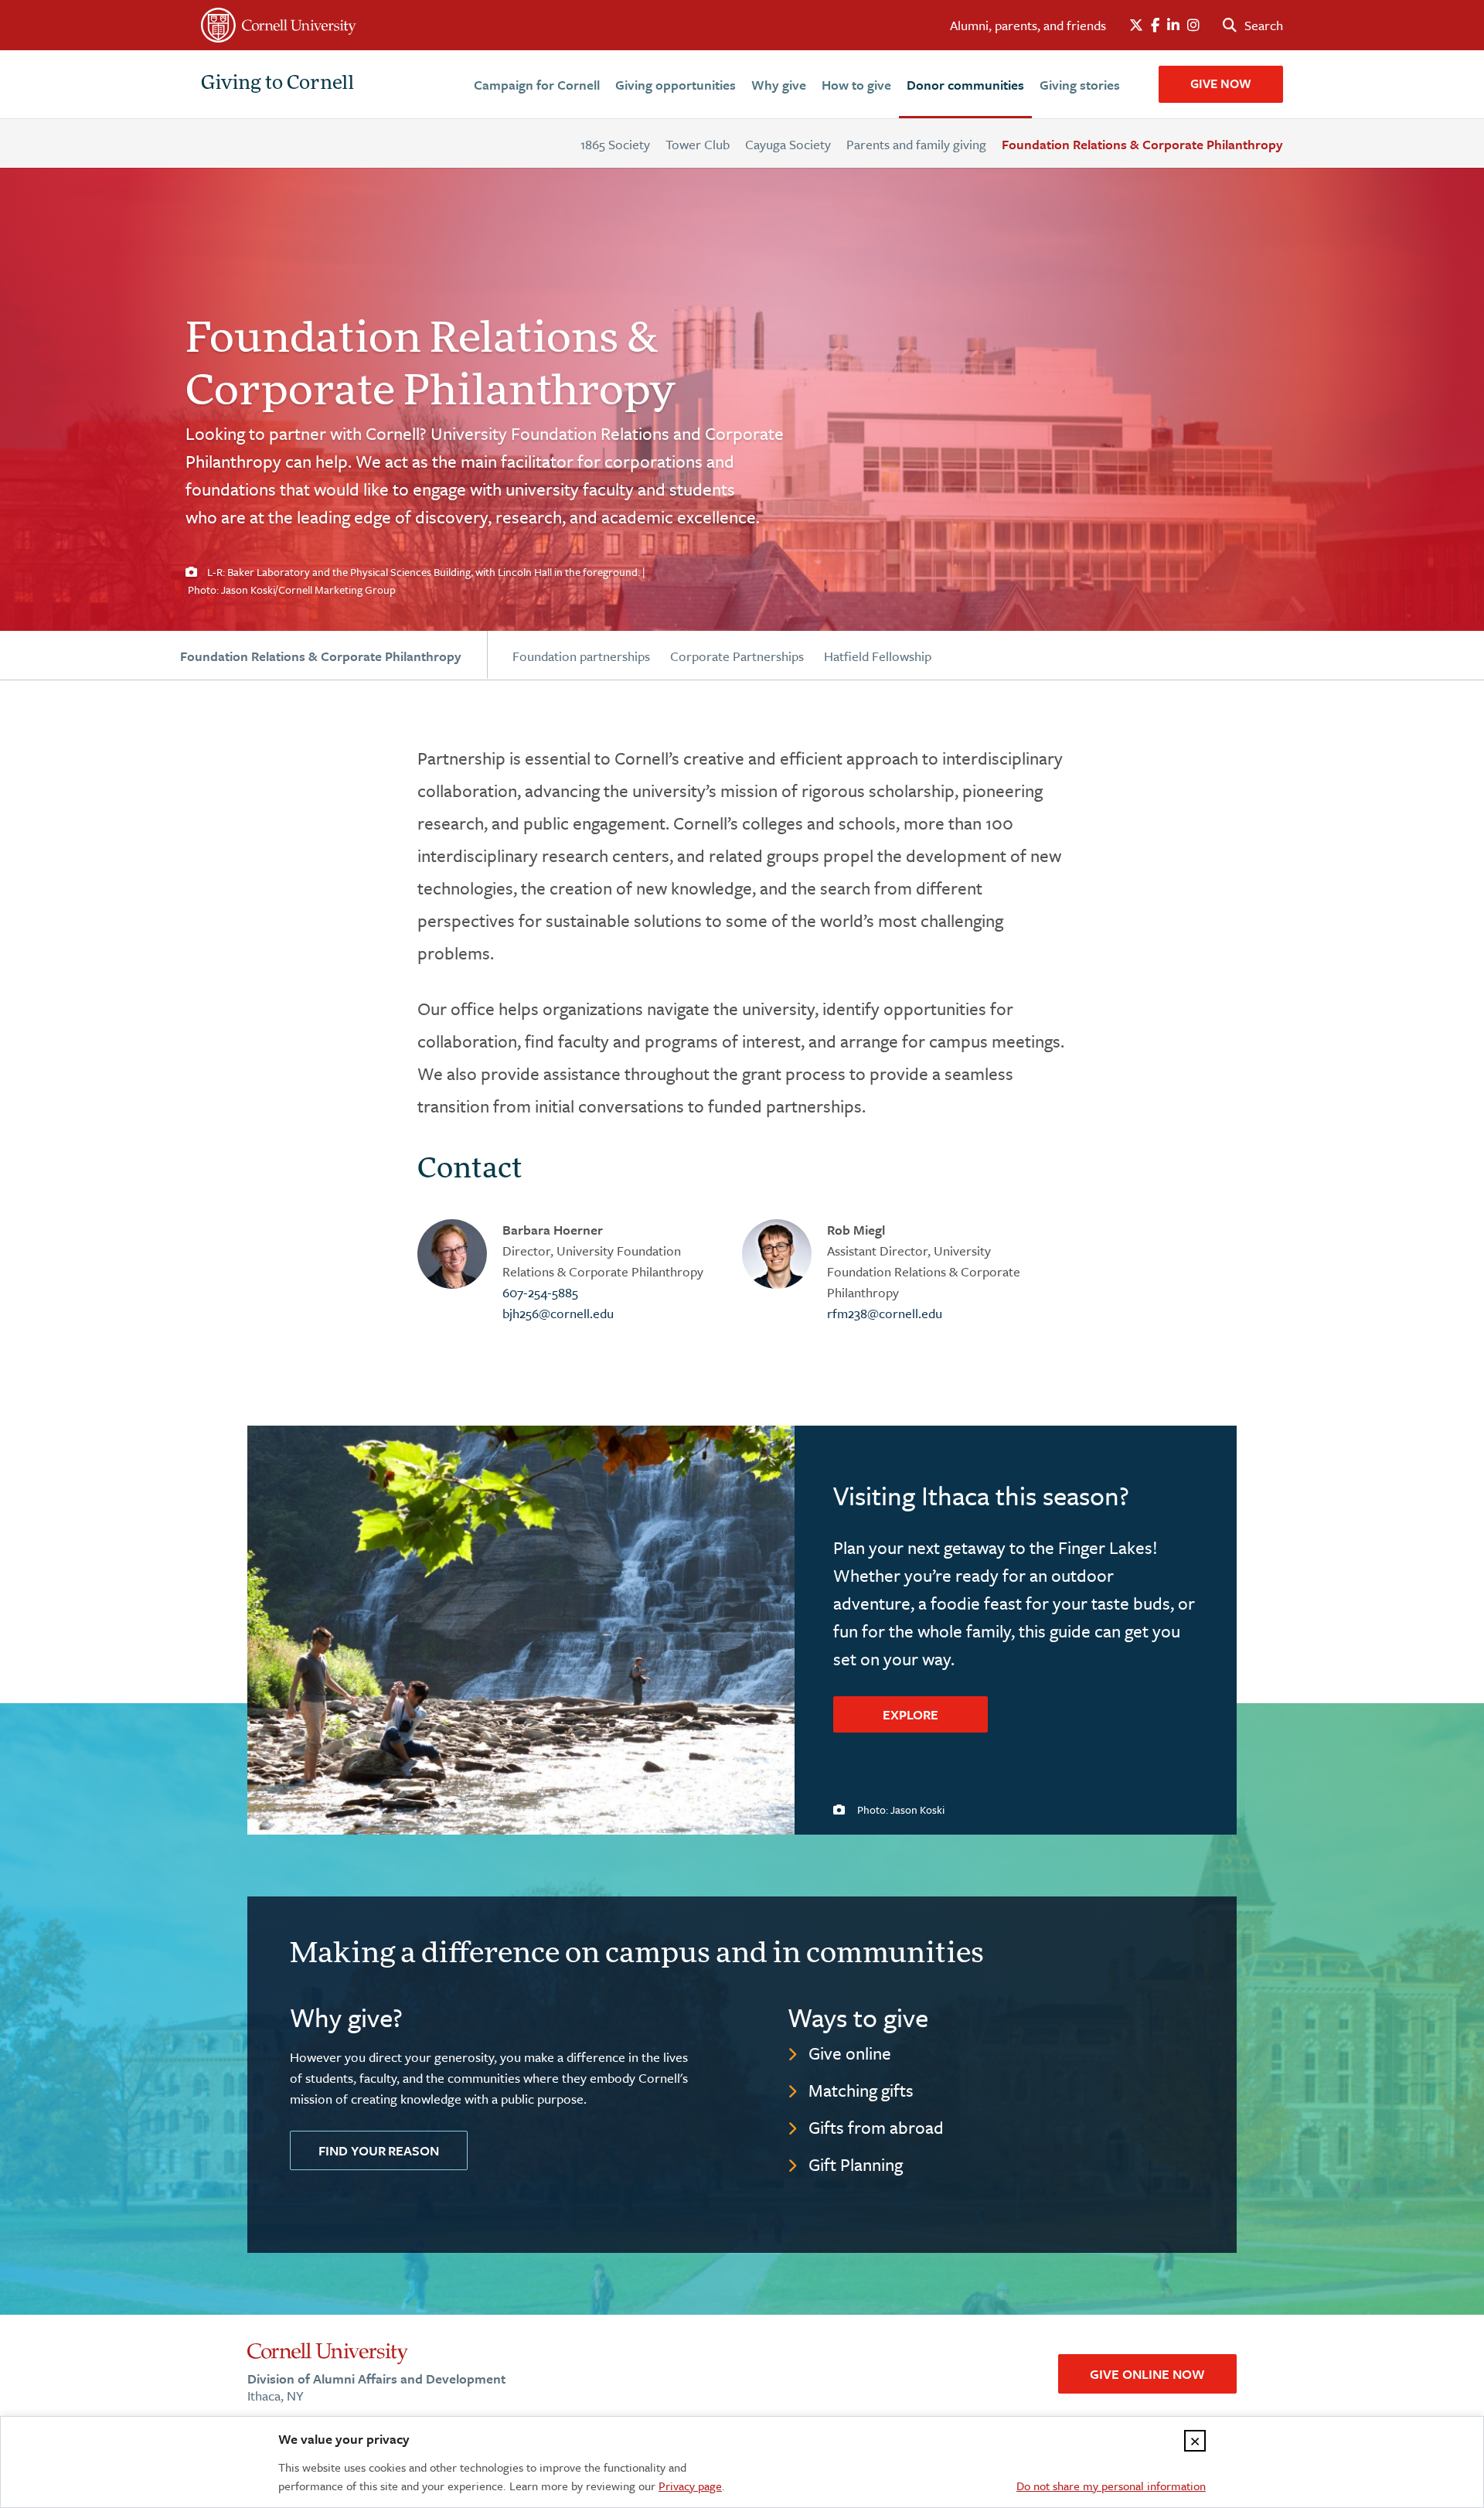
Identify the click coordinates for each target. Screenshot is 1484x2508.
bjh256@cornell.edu (558, 1313)
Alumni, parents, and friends (1028, 25)
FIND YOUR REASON (379, 2150)
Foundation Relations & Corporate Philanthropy (1142, 144)
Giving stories (1080, 85)
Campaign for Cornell (537, 85)
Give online (850, 2053)
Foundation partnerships (581, 656)
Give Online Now (1147, 2374)
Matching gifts (861, 2090)
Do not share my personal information (1111, 2486)
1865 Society (615, 144)
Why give (779, 85)
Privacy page (690, 2486)
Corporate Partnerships (737, 656)
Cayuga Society (788, 144)
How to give (856, 85)
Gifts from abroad (876, 2127)
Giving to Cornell (277, 84)
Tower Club (698, 144)
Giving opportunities (676, 85)
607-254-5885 (540, 1292)
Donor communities (965, 85)
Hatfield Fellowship (878, 656)
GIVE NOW (1221, 83)
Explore (910, 1714)
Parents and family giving (916, 144)
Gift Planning (856, 2164)
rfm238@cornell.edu (885, 1313)
